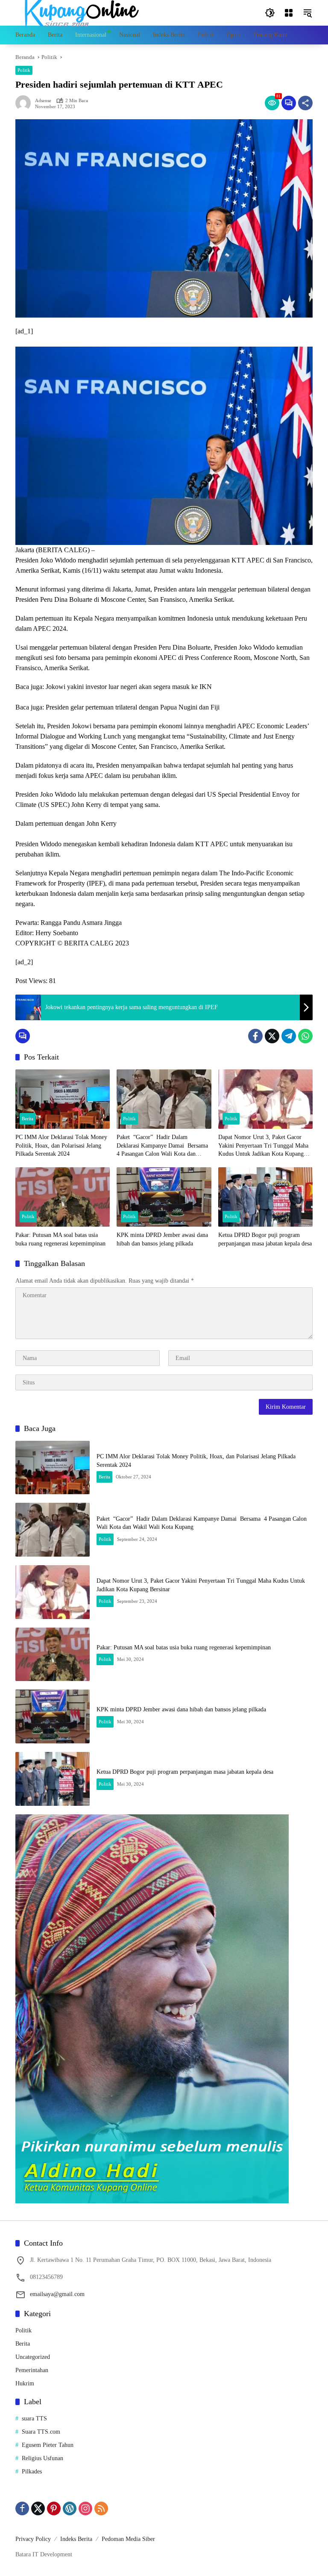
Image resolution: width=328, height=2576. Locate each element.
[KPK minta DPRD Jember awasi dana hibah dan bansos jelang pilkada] (164, 1197)
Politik (24, 70)
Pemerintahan (32, 2370)
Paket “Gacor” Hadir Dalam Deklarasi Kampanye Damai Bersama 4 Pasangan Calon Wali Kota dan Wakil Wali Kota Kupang (163, 1146)
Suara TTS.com (41, 2432)
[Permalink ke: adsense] (25, 103)
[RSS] (101, 2508)
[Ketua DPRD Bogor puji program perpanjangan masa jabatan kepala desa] (265, 1197)
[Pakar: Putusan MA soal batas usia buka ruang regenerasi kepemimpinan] (63, 1197)
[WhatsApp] (305, 1036)
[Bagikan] (305, 103)
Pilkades (32, 2471)
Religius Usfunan (42, 2458)
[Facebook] (255, 1036)
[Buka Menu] (289, 13)
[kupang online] (79, 12)
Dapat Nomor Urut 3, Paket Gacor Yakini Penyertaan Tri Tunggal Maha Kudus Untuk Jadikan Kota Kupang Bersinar (263, 1146)
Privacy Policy (33, 2539)
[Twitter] (272, 1036)
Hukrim (25, 2383)
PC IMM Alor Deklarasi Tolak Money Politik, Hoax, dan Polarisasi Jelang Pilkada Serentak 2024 (61, 1145)
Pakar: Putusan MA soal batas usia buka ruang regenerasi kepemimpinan (60, 1239)
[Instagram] (85, 2508)
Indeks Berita (76, 2539)
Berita (28, 1119)
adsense (43, 101)
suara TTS (34, 2418)
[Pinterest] (54, 2508)
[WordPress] (70, 2508)
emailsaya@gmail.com (57, 2294)
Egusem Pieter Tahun (48, 2445)
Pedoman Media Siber (128, 2539)
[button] (270, 13)
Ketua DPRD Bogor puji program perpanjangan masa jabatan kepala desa (265, 1239)
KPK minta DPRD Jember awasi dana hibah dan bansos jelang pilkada (162, 1239)
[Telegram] (289, 1036)
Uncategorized (33, 2357)
